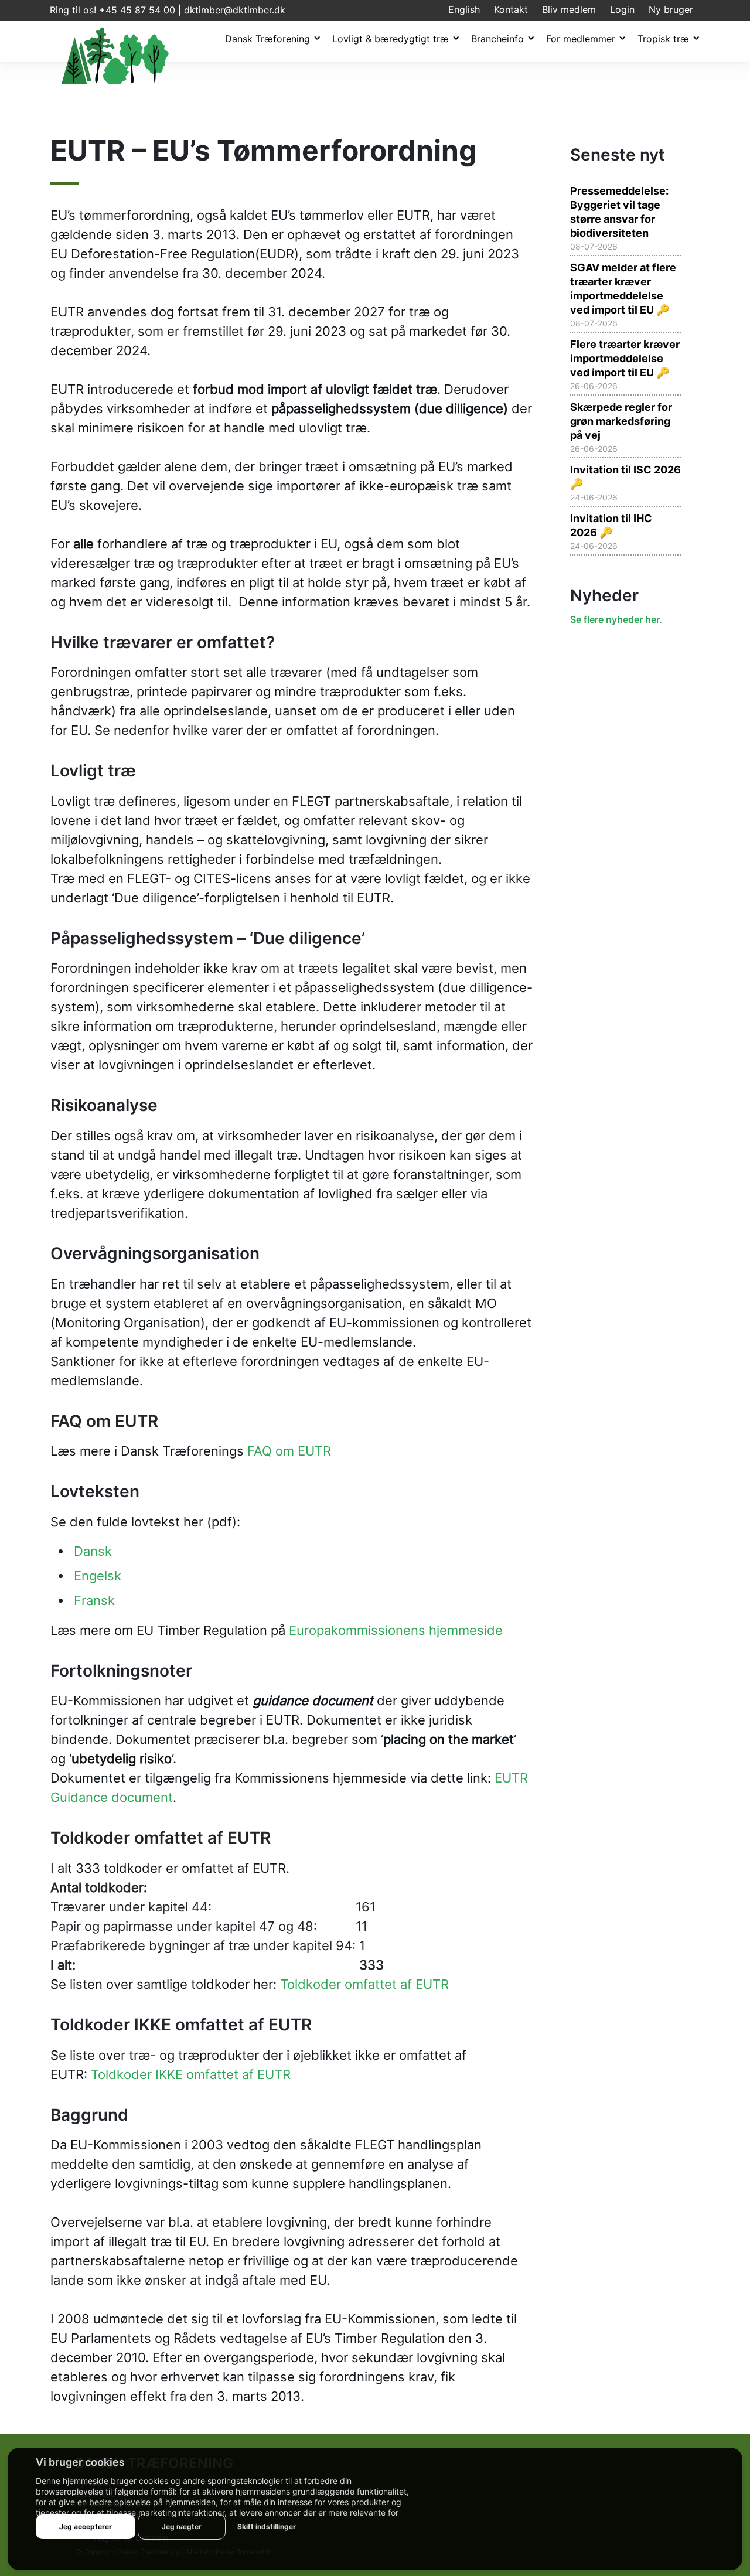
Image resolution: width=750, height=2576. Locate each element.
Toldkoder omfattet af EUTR (364, 1984)
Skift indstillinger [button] (267, 2526)
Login (622, 9)
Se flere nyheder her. (616, 619)
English (464, 9)
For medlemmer (581, 39)
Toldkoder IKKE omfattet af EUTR (191, 2074)
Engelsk (98, 1575)
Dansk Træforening (267, 39)
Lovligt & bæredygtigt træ (391, 39)
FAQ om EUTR (289, 1451)
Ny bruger (671, 9)
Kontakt (511, 9)
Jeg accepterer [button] (86, 2526)
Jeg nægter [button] (182, 2526)
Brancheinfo (497, 39)
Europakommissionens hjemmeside (396, 1630)
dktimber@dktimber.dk (235, 10)
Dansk (93, 1551)
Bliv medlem (569, 9)
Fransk (94, 1600)
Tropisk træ (663, 39)
